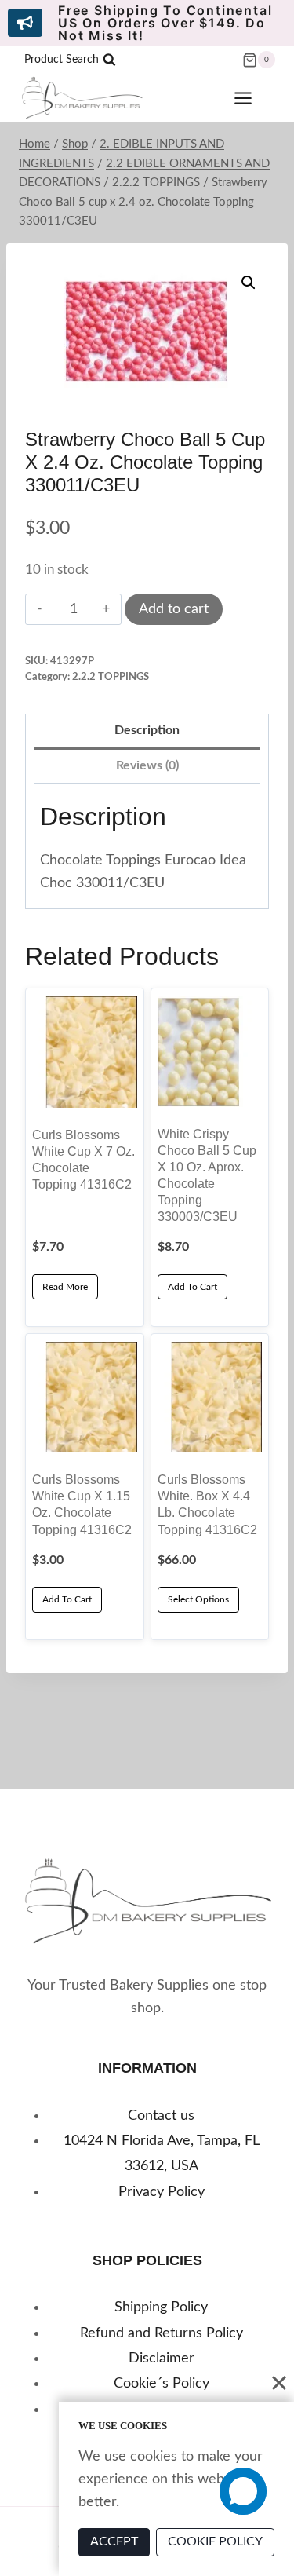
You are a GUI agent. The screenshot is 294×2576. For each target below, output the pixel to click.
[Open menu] (251, 99)
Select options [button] (198, 1599)
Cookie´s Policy (162, 2384)
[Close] (279, 2383)
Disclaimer (162, 2359)
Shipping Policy (161, 2307)
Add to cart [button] (192, 1287)
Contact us (161, 2116)
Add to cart (174, 609)
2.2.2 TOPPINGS (111, 677)
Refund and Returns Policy (162, 2333)
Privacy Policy (162, 2192)
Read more (65, 1287)
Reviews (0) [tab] (147, 765)
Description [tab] (147, 730)
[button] (249, 283)
